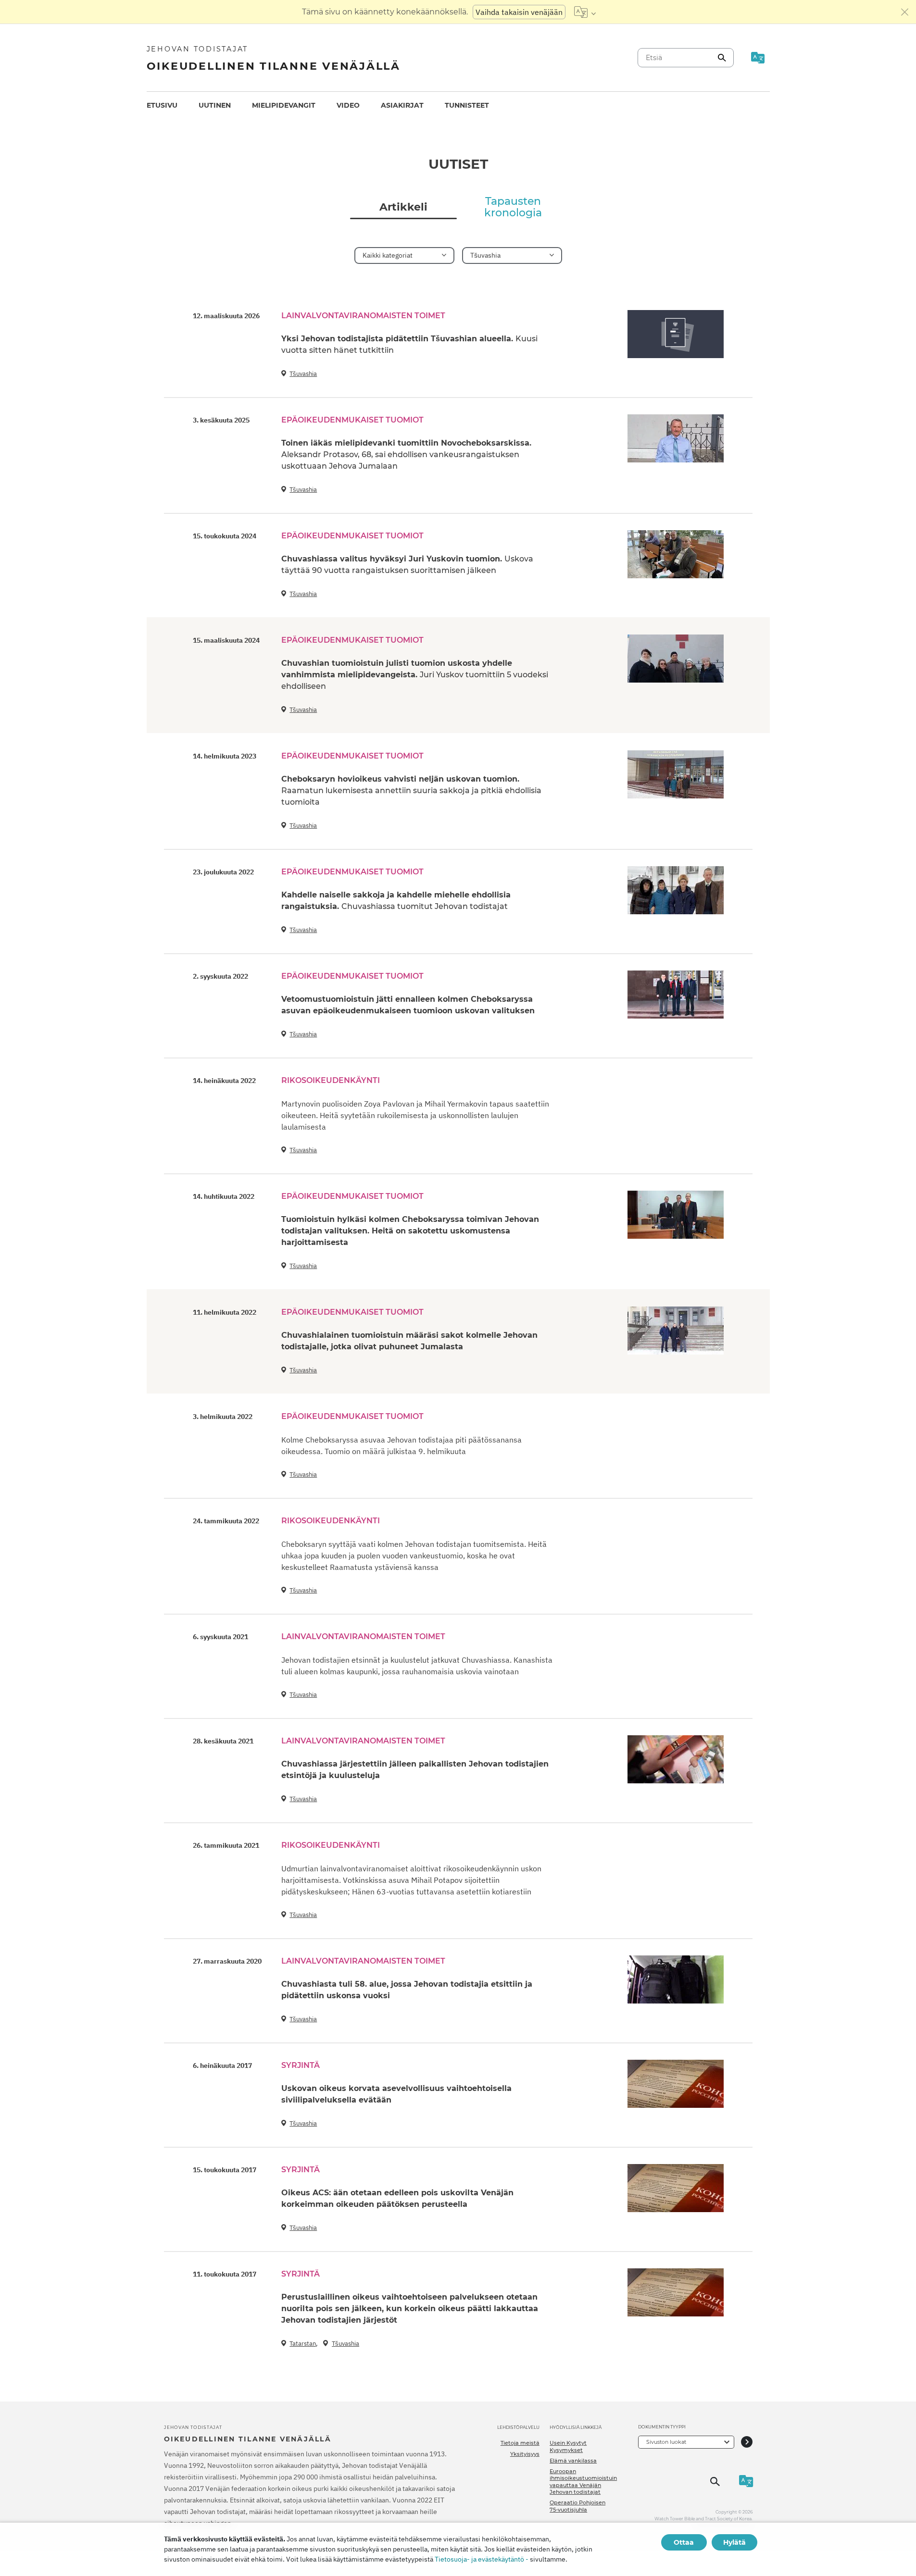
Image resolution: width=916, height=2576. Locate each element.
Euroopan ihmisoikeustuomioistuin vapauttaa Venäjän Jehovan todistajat (583, 2482)
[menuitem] (162, 106)
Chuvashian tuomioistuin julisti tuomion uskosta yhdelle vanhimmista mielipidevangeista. (415, 675)
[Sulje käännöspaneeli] (905, 12)
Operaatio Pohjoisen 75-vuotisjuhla (577, 2506)
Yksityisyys (525, 2454)
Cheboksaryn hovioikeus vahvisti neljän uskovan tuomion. (411, 790)
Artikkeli (403, 207)
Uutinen (215, 105)
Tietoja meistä (520, 2443)
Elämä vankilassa (573, 2461)
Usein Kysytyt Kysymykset (568, 2446)
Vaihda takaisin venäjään (519, 12)
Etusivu (162, 105)
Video (348, 105)
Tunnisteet (467, 105)
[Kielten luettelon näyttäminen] (585, 12)
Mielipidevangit (284, 105)
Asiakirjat (402, 105)
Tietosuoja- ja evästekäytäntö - (482, 2559)
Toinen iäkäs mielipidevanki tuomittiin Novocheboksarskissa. (406, 454)
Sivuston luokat (666, 2442)
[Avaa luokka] (747, 2442)
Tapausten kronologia (513, 207)
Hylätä (734, 2542)
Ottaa (684, 2542)
